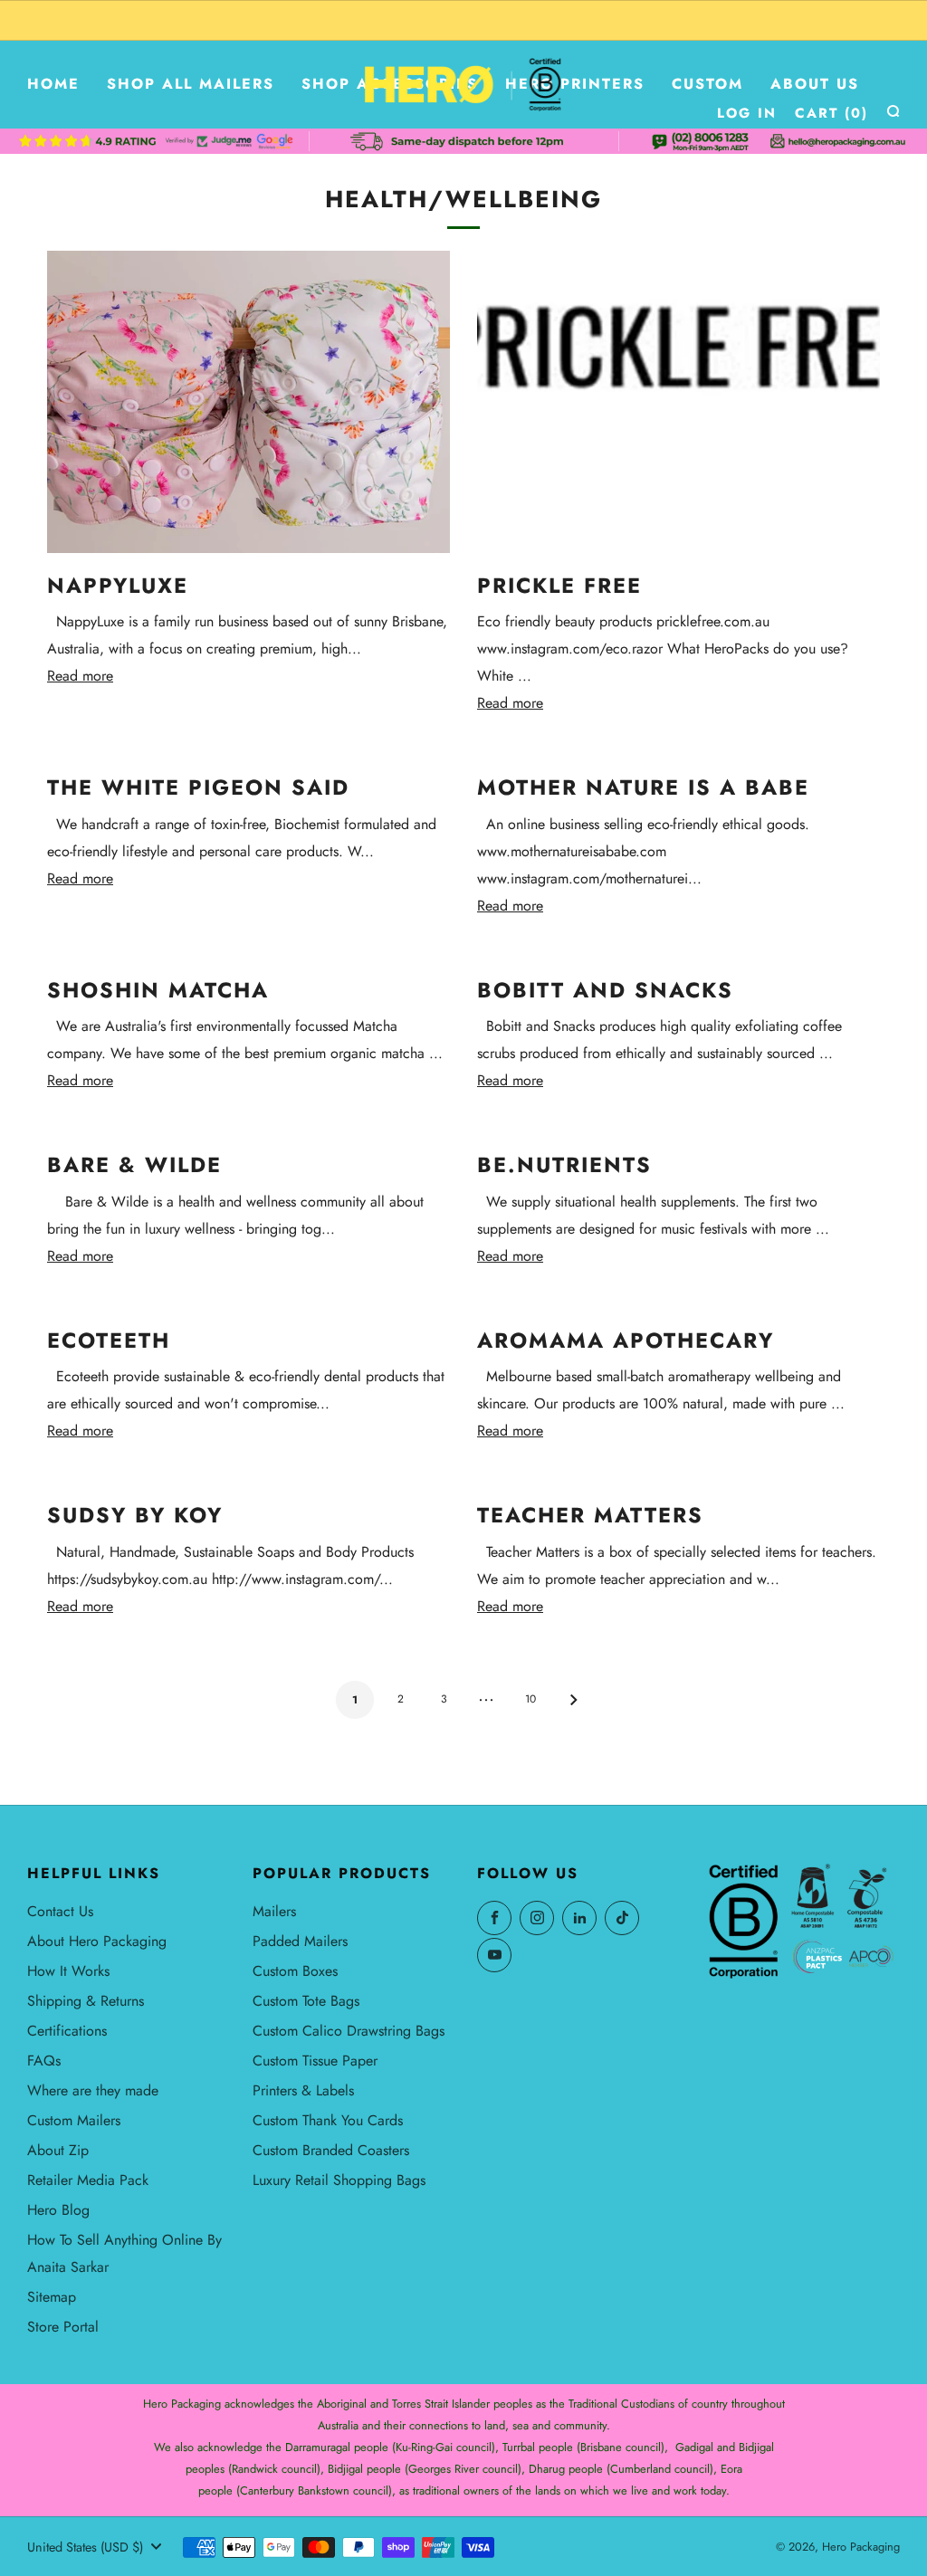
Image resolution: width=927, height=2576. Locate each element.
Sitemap (52, 2297)
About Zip (58, 2150)
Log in (747, 113)
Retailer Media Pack (88, 2180)
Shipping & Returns (86, 2001)
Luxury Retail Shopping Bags (339, 2180)
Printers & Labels (303, 2090)
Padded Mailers (300, 1941)
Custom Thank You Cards (328, 2120)
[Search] (893, 111)
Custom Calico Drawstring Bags (349, 2031)
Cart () (831, 113)
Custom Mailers (74, 2120)
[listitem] (463, 20)
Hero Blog (58, 2210)
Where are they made (93, 2090)
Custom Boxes (295, 1971)
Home (53, 84)
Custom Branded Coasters (331, 2150)
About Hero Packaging (97, 1941)
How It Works (68, 1971)
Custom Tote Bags (306, 2001)
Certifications (67, 2031)
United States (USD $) (85, 2547)
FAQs (44, 2061)
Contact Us (60, 1911)
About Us (815, 84)
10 (530, 1699)
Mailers (274, 1911)
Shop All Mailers (191, 84)
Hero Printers (575, 84)
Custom (707, 84)
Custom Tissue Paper (315, 2061)
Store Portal (63, 2327)
